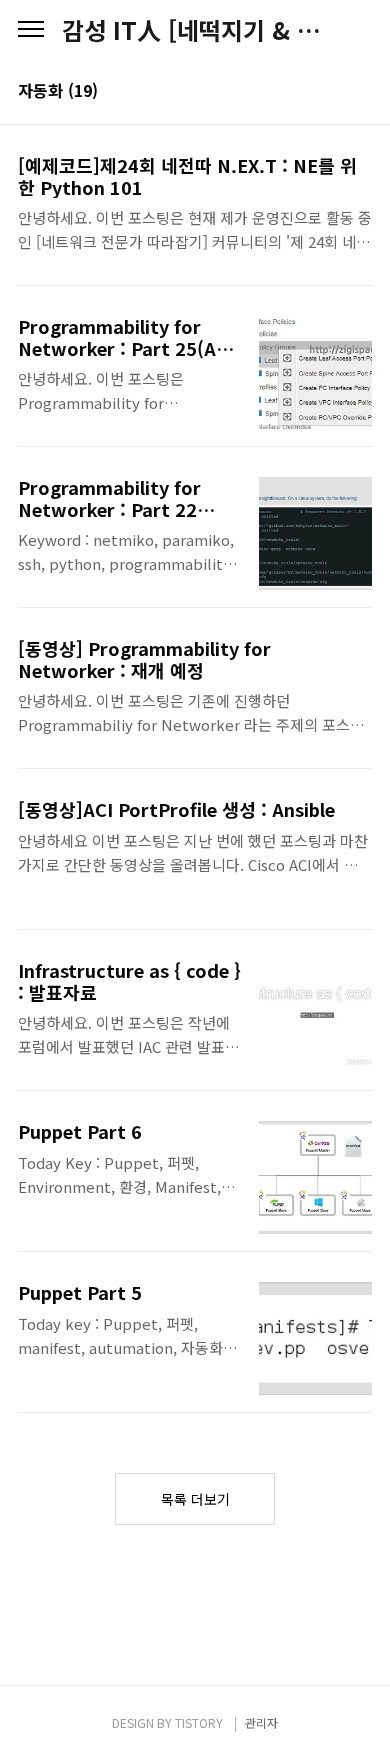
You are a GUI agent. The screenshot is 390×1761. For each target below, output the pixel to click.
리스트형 (360, 92)
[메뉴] (31, 30)
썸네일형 (332, 92)
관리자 (261, 1722)
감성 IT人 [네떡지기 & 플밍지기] (195, 30)
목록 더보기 (195, 1499)
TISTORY (199, 1722)
